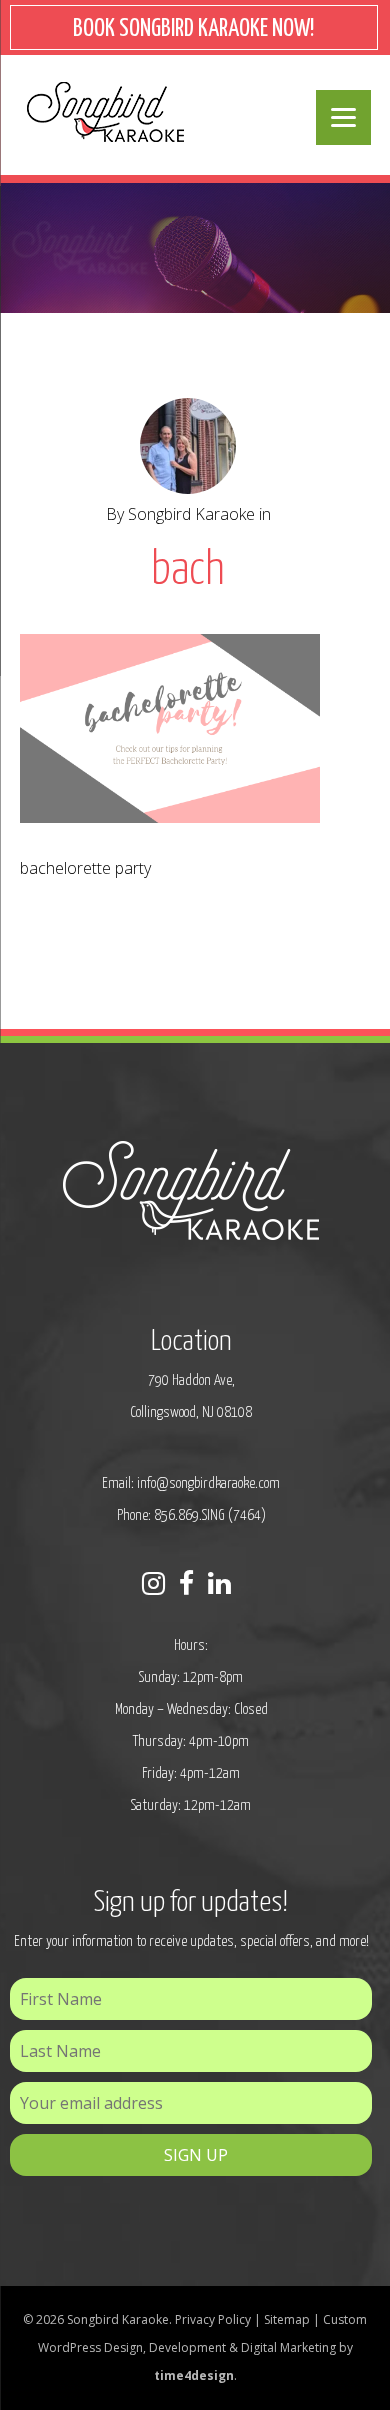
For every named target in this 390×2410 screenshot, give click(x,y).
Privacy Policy (213, 2319)
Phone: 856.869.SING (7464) (191, 1515)
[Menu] (343, 117)
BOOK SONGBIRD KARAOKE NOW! (193, 29)
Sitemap (287, 2319)
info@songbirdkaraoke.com (208, 1483)
